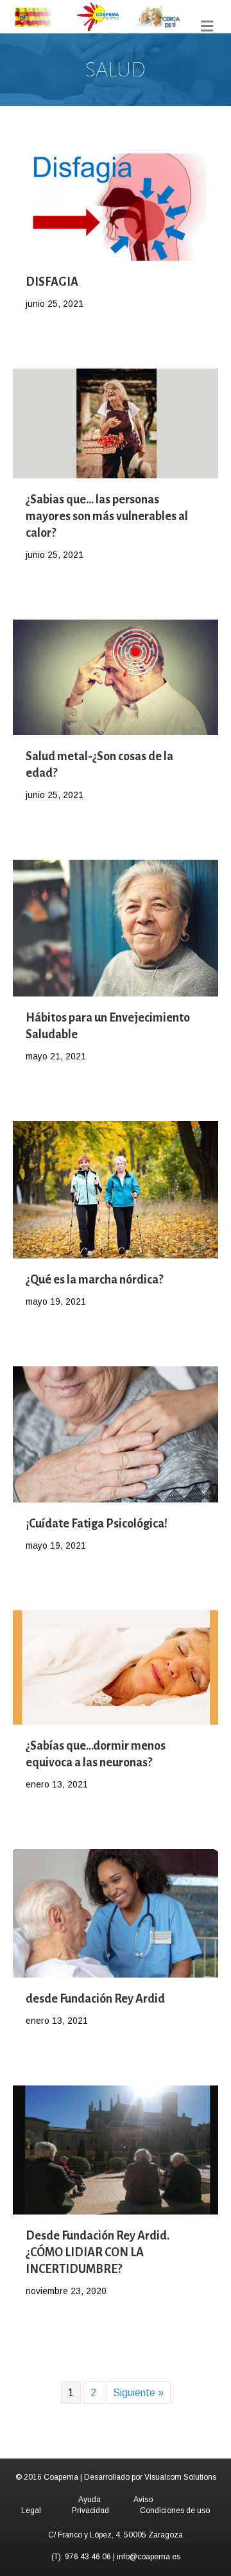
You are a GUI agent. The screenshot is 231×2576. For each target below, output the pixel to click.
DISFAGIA (52, 282)
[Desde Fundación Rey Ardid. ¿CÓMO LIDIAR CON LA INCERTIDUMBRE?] (116, 2149)
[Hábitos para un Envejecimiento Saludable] (116, 927)
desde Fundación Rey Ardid (95, 1999)
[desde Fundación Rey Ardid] (116, 1912)
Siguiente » (138, 2393)
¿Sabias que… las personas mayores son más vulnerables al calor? (107, 516)
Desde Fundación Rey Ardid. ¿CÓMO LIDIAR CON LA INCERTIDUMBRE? (98, 2252)
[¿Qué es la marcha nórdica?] (116, 1189)
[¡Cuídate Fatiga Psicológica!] (116, 1433)
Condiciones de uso (175, 2511)
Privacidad (90, 2511)
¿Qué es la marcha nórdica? (94, 1280)
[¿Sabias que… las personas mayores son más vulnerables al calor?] (116, 423)
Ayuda (90, 2500)
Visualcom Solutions (180, 2477)
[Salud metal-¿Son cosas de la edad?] (116, 676)
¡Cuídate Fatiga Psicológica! (97, 1524)
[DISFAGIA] (116, 206)
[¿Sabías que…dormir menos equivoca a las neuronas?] (116, 1667)
